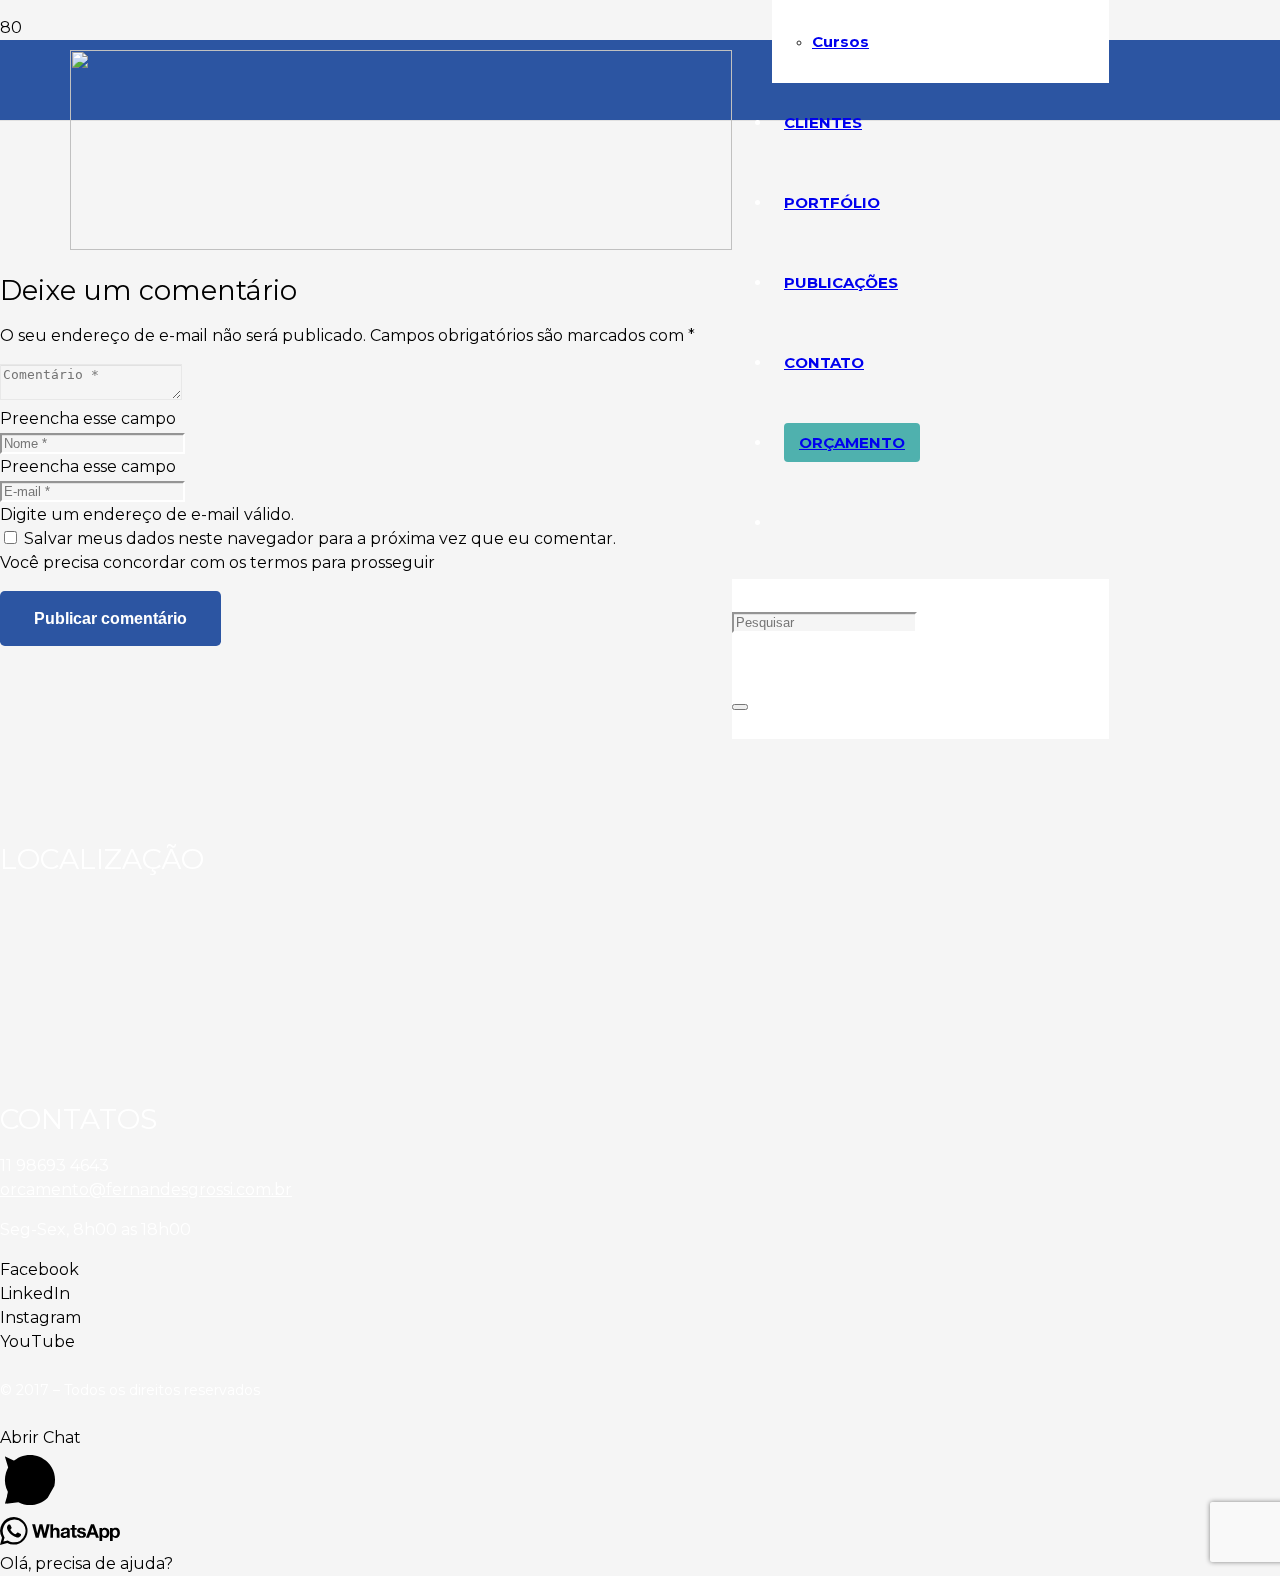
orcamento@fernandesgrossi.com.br (146, 1189)
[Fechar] (740, 707)
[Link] (401, 244)
